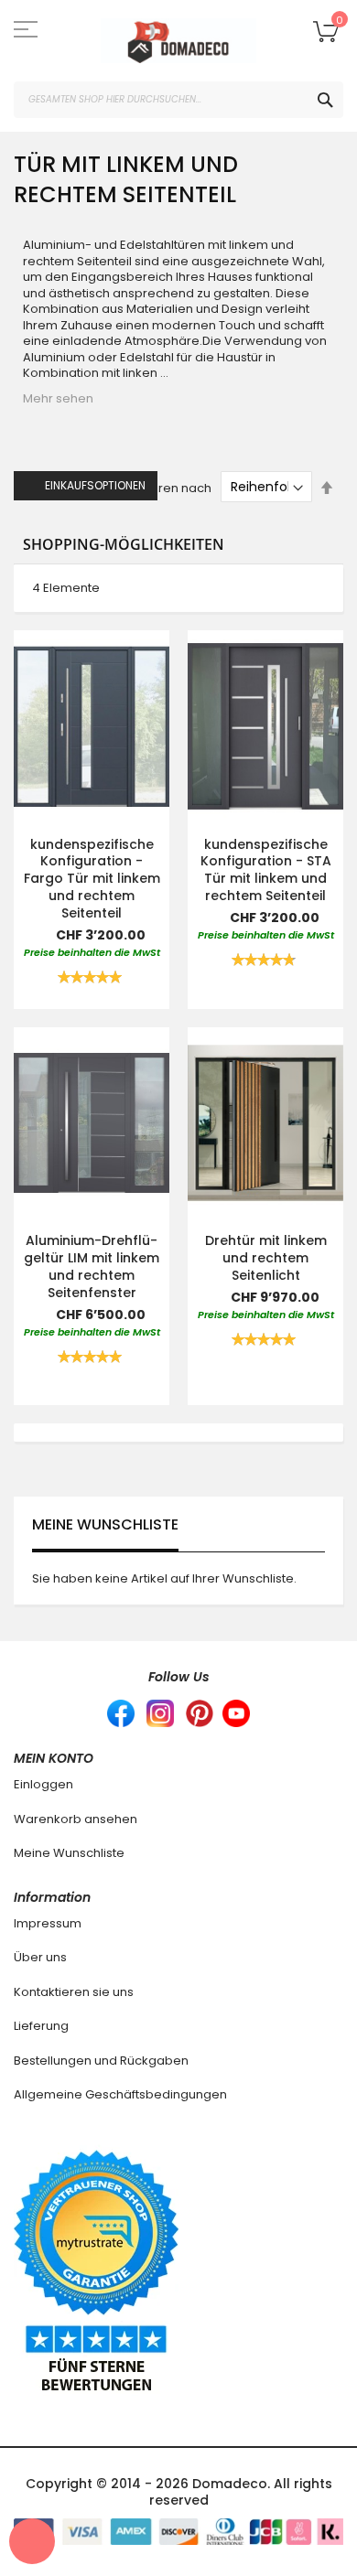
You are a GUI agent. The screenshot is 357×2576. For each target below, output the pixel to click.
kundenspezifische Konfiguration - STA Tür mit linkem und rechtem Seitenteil (266, 870)
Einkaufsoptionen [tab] (95, 485)
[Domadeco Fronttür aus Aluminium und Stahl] (178, 41)
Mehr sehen (58, 398)
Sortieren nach (168, 487)
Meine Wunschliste (69, 1853)
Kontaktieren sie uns (74, 1992)
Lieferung (41, 2026)
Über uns (40, 1957)
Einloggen (43, 1784)
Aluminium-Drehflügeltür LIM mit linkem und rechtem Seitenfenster (92, 1267)
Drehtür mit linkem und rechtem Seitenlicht (266, 1258)
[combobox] (178, 100)
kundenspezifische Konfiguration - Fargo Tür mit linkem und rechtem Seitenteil (92, 879)
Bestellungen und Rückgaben (101, 2061)
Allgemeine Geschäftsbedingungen (120, 2094)
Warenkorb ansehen (76, 1819)
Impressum (48, 1923)
